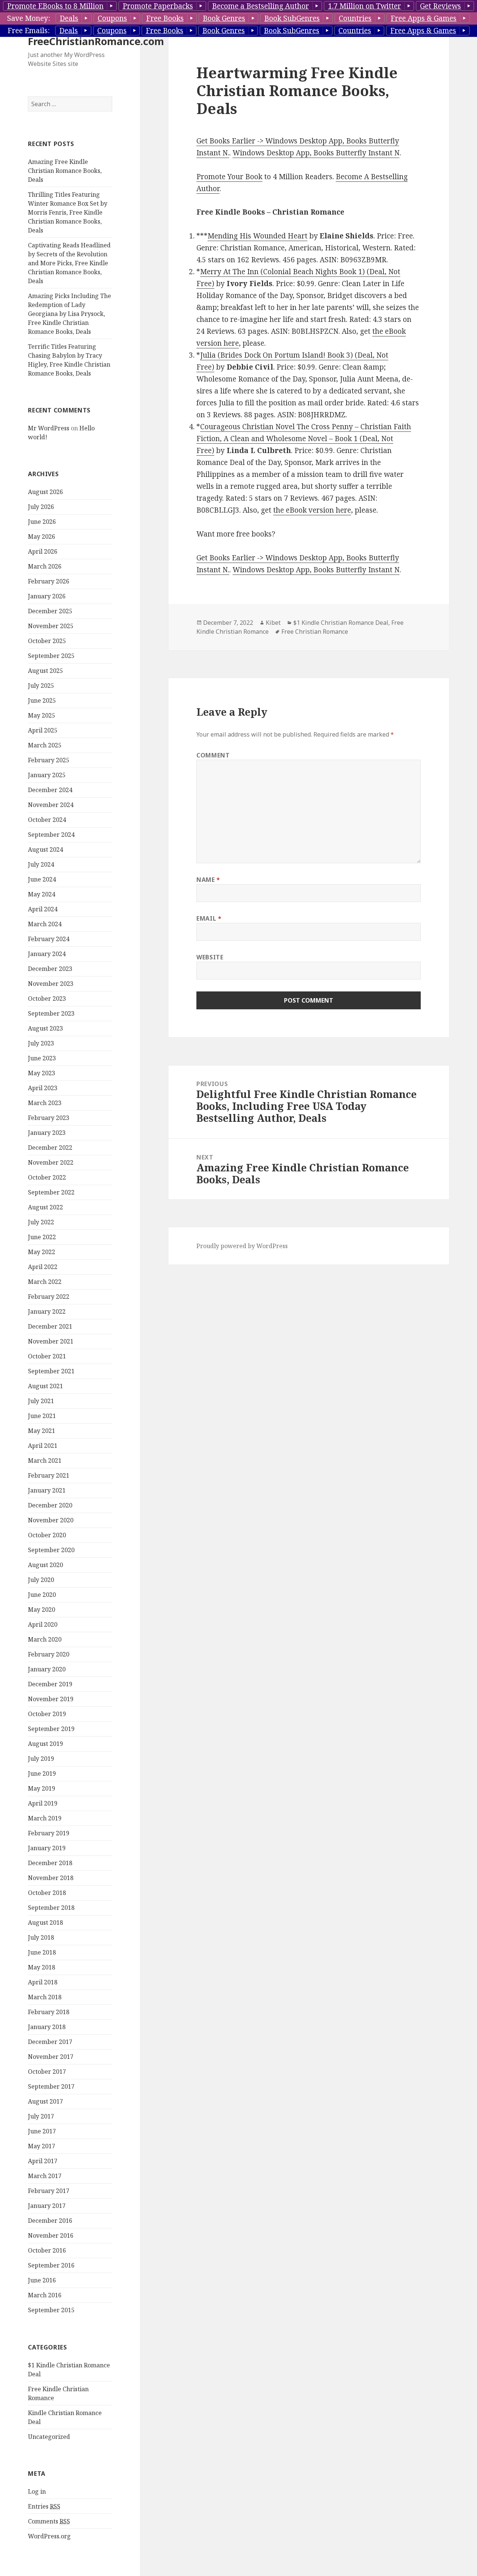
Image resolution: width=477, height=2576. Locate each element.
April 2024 (43, 909)
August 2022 (45, 1207)
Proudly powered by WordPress (242, 1246)
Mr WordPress (49, 428)
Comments (49, 2521)
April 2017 (43, 2161)
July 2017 (41, 2116)
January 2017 (47, 2206)
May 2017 (42, 2146)
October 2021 (47, 1356)
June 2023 (42, 1058)
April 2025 (43, 730)
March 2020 (45, 1639)
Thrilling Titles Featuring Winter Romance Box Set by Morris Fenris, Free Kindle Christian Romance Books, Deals (68, 212)
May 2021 (42, 1431)
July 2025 (41, 686)
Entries (44, 2506)
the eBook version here (312, 510)
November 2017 (51, 2057)
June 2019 (42, 1773)
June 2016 (42, 2280)
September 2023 (51, 1013)
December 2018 (50, 1863)
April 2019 (43, 1803)
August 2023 (45, 1028)
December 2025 (50, 611)
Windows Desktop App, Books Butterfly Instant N (316, 153)
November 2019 (51, 1699)
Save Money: (29, 18)
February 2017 (49, 2191)
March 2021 (45, 1461)
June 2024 (42, 879)
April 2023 (43, 1088)
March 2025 (45, 745)
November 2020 (51, 1520)
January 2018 (47, 2027)
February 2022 (49, 1297)
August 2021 (45, 1386)
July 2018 (41, 1937)
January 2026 (47, 596)
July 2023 (41, 1043)
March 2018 (45, 1997)
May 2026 (42, 537)
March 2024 (45, 924)
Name (208, 880)
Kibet (273, 623)
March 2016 (45, 2295)
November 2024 (51, 805)
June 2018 (42, 1952)
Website (210, 957)
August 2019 (45, 1744)
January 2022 (47, 1311)
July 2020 (41, 1580)
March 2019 (45, 1818)
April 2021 (43, 1446)
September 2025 (51, 656)
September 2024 (51, 835)
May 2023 (42, 1073)
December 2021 (50, 1326)
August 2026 (45, 492)
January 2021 (47, 1490)
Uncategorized (49, 2437)
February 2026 (49, 581)
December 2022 (50, 1148)
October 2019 (47, 1714)
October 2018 (47, 1893)
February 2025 (49, 760)
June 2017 (42, 2131)
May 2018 (42, 1967)
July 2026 (41, 507)
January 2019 (47, 1848)
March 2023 (45, 1103)
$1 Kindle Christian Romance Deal (341, 623)
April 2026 (43, 551)
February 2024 (49, 939)
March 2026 (45, 566)
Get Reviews (440, 6)
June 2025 (42, 700)
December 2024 (50, 790)
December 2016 (50, 2221)
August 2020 (45, 1565)
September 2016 (51, 2265)
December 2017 (50, 2042)
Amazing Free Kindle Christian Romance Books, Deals (65, 171)
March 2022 (45, 1282)
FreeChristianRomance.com (96, 41)
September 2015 (51, 2310)
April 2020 (43, 1624)
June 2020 (42, 1595)
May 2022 (42, 1252)
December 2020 (50, 1505)
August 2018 (45, 1922)
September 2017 (51, 2086)
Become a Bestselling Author (260, 6)
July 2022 (41, 1222)
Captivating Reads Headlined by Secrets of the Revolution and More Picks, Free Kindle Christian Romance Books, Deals (69, 263)
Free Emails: (29, 31)
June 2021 (42, 1416)
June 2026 (42, 522)
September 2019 (51, 1729)
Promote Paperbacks (158, 6)
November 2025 (51, 626)
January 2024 (47, 954)
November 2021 (51, 1341)
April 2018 (43, 1982)
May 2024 (42, 894)
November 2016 (51, 2235)
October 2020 (47, 1535)
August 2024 (45, 849)
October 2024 (47, 820)
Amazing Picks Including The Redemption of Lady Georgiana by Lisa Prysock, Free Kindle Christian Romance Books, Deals (70, 314)
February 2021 (49, 1475)
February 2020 (49, 1654)
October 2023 (47, 999)
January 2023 (47, 1133)
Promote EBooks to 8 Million (55, 6)
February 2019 (49, 1833)
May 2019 (42, 1788)
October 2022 (47, 1177)
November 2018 (51, 1878)
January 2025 (47, 775)
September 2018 (51, 1908)
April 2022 (43, 1267)
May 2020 (42, 1610)
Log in (37, 2491)
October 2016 (47, 2250)
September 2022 (51, 1192)
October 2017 (47, 2072)
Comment (213, 755)
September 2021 (51, 1371)
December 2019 (50, 1684)
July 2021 (41, 1401)
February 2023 (49, 1118)
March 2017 (45, 2176)
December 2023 (50, 969)
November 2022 (51, 1162)
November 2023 (51, 984)
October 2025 (47, 641)
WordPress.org (49, 2536)
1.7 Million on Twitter (364, 6)
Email (209, 918)
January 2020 (47, 1669)
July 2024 (41, 864)
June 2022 (42, 1237)
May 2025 (42, 715)
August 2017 (45, 2101)
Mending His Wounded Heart (258, 236)
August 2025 (45, 671)
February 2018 (49, 2012)
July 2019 (41, 1759)
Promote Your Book (229, 177)
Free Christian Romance (315, 632)
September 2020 (51, 1550)
